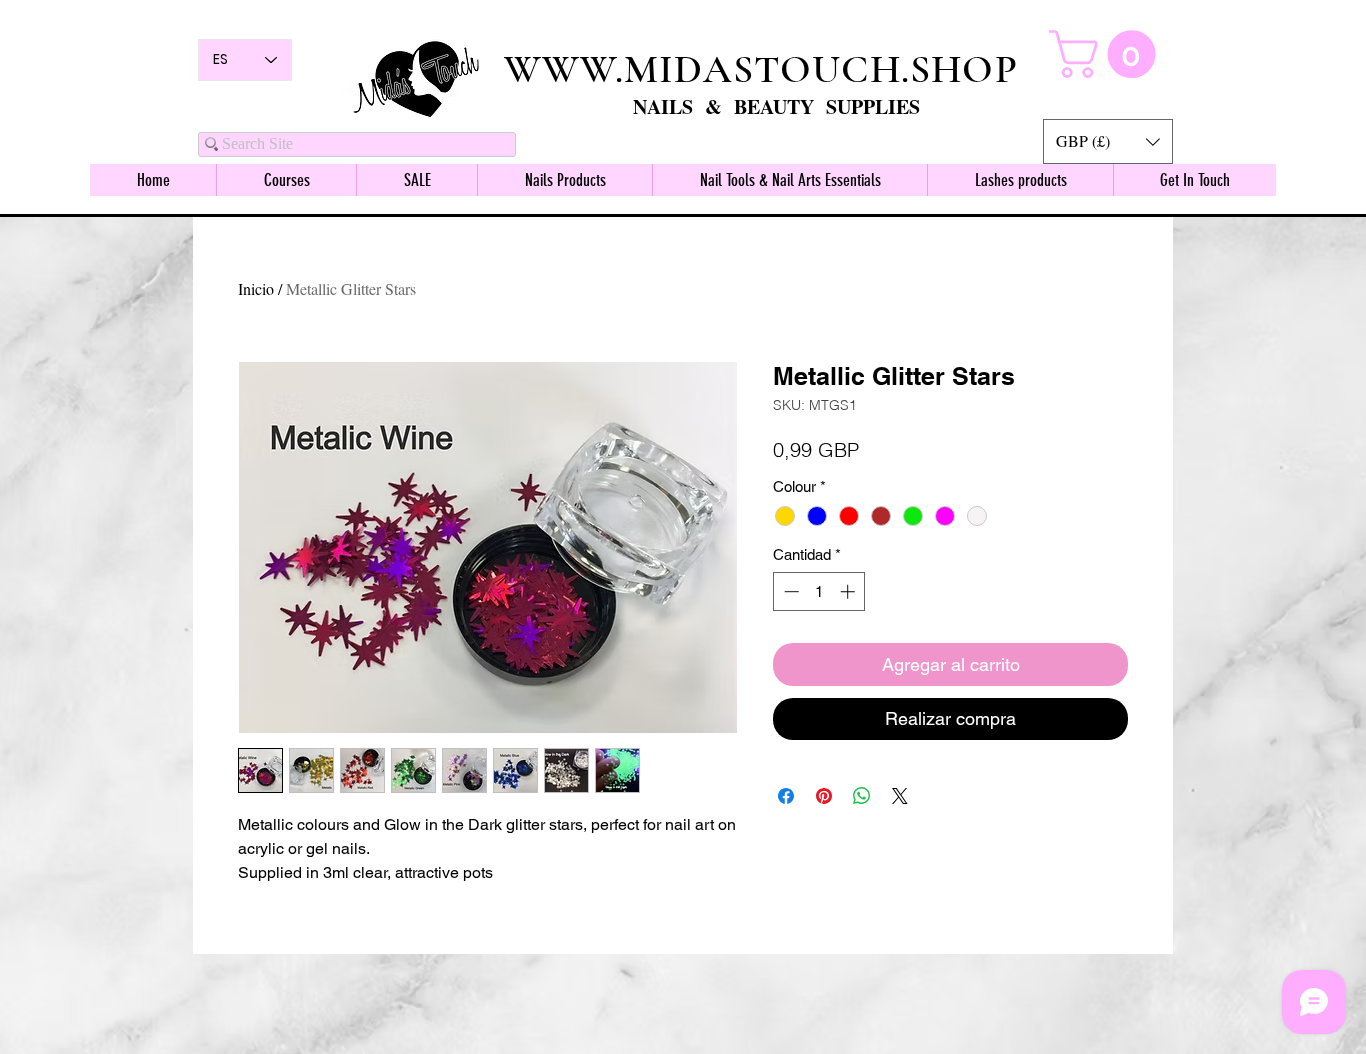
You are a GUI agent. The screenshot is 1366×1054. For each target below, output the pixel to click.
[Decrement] (789, 591)
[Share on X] (900, 796)
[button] (1108, 141)
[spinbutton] (819, 591)
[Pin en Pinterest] (824, 796)
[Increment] (849, 591)
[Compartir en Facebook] (786, 796)
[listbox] (1108, 141)
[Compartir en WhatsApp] (862, 796)
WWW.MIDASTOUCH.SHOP (761, 69)
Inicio (256, 288)
